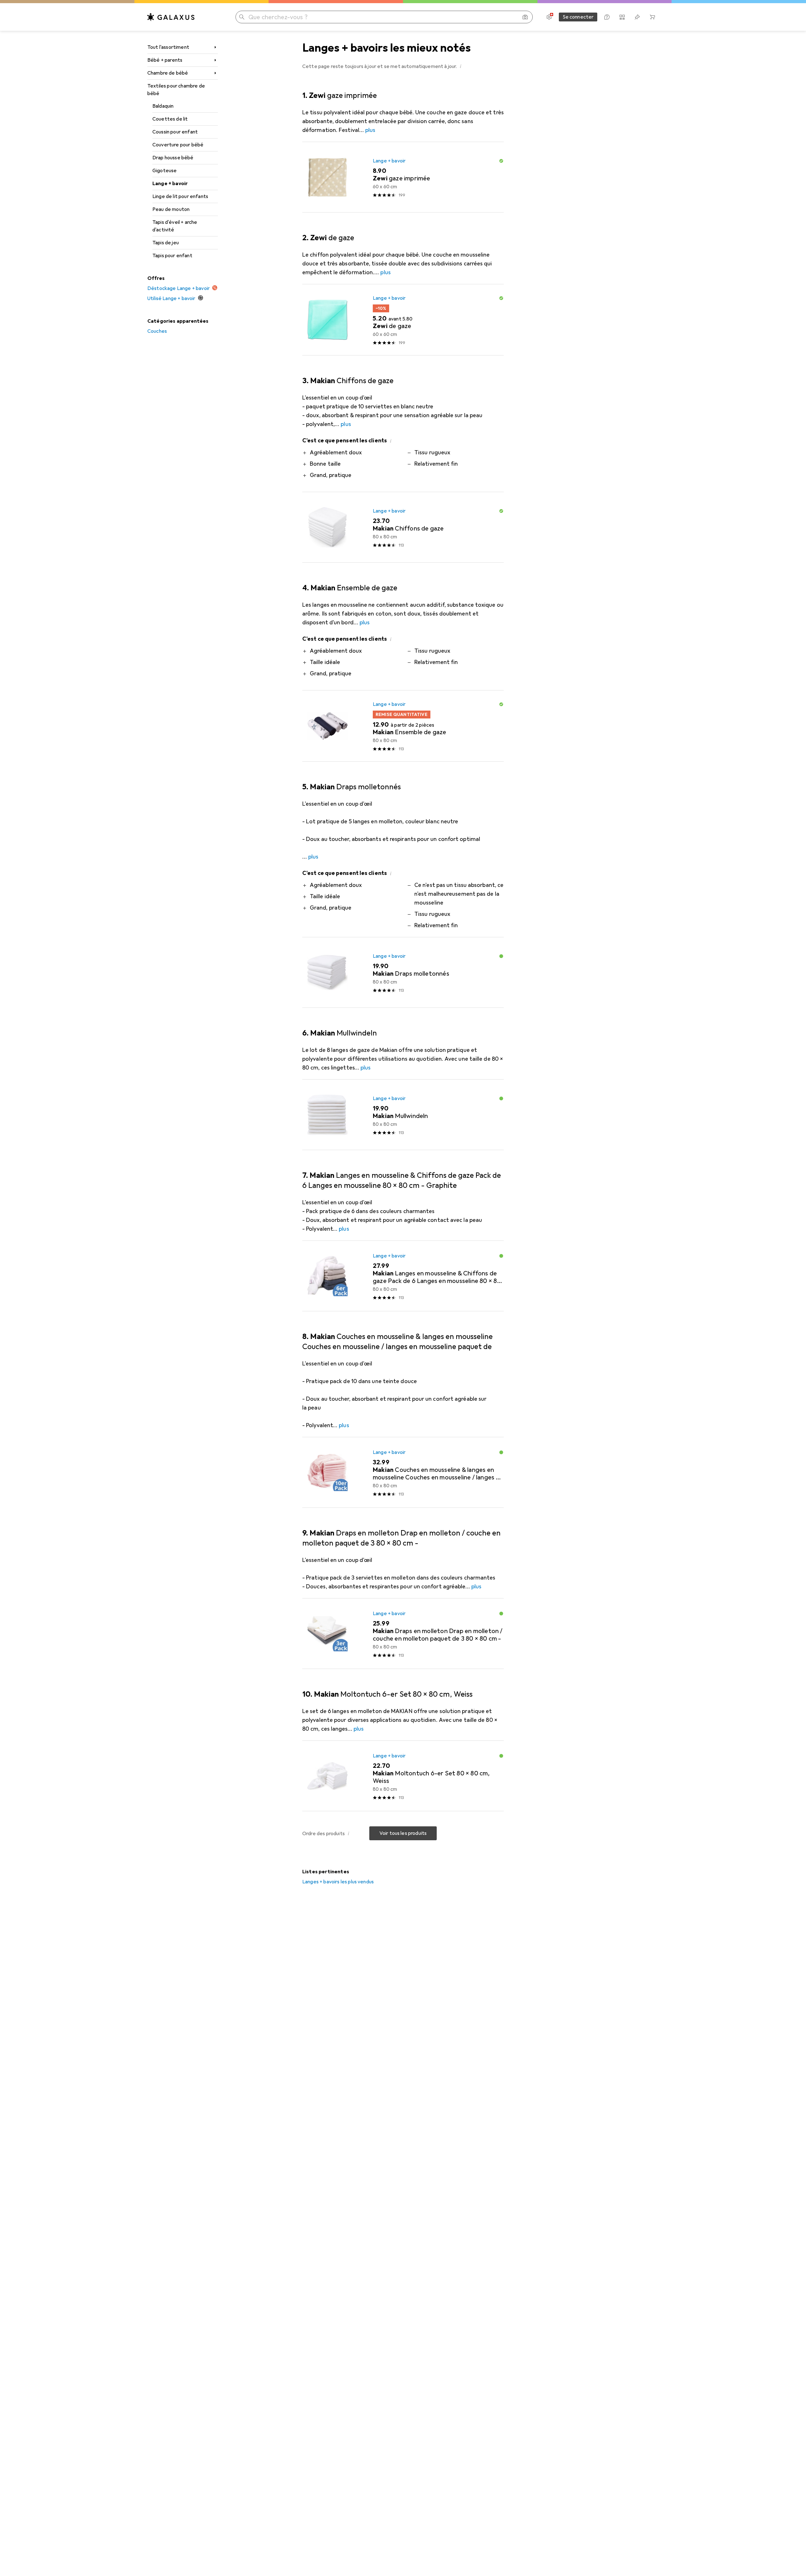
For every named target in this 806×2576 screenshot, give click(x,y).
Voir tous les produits (403, 1833)
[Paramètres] (549, 17)
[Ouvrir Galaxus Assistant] (607, 17)
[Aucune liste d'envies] (637, 17)
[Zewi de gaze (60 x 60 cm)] (403, 320)
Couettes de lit (170, 119)
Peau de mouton (171, 209)
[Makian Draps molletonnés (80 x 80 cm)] (403, 973)
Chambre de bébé (168, 73)
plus (370, 130)
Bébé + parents (165, 60)
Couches (157, 331)
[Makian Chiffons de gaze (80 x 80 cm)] (403, 527)
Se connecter (578, 17)
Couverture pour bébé (178, 145)
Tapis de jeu (166, 243)
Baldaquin (163, 106)
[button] (461, 66)
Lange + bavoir (170, 184)
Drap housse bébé (173, 158)
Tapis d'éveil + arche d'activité (175, 226)
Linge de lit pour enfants (180, 196)
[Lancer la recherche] (242, 17)
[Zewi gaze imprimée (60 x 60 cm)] (403, 177)
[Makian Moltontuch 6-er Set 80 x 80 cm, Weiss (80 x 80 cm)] (403, 1776)
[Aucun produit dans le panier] (652, 17)
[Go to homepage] (171, 17)
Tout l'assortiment (168, 47)
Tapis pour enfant (172, 256)
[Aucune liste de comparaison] (622, 17)
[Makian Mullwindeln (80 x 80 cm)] (403, 1115)
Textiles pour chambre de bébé (176, 90)
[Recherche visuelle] (525, 17)
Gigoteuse (165, 171)
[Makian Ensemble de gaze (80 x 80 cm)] (403, 726)
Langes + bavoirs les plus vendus (338, 1882)
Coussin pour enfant (175, 132)
